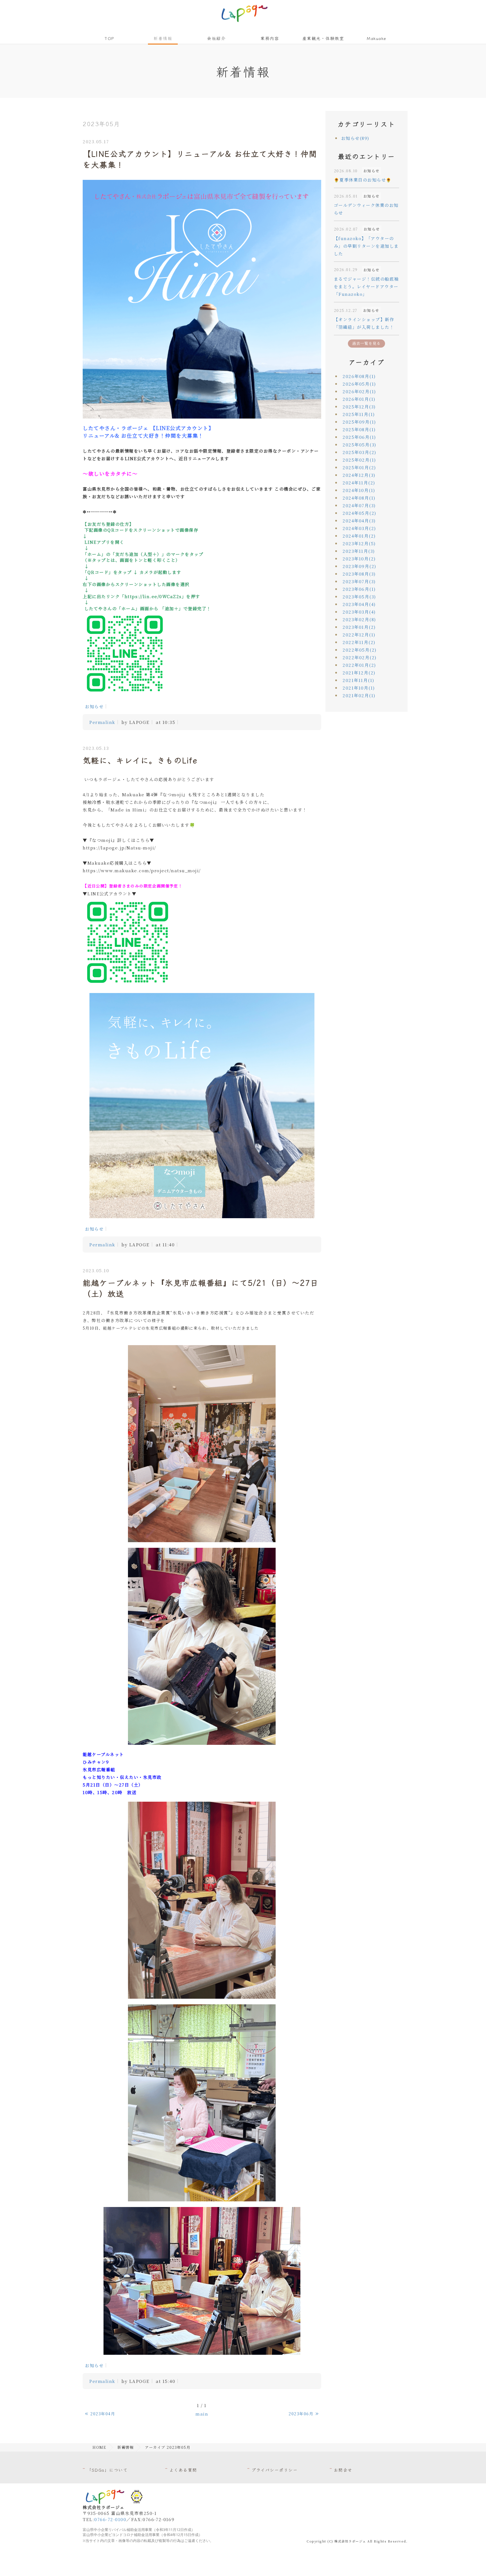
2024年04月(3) (359, 521)
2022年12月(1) (359, 635)
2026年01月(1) (359, 399)
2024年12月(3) (359, 475)
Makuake (377, 38)
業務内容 (270, 38)
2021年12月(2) (359, 673)
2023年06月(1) (359, 589)
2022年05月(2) (360, 650)
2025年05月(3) (359, 445)
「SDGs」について (107, 2470)
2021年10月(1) (359, 688)
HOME (99, 2447)
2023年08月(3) (359, 574)
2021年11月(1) (358, 680)
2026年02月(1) (359, 391)
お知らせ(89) (355, 138)
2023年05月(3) (359, 597)
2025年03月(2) (359, 452)
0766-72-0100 (110, 2519)
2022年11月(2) (359, 642)
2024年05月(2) (359, 513)
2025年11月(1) (359, 414)
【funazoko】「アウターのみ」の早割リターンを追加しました (366, 246)
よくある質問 (183, 2470)
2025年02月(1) (359, 460)
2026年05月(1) (359, 384)
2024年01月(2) (359, 536)
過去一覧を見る (366, 343)
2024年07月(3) (359, 505)
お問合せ (343, 2470)
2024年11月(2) (359, 483)
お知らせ (94, 706)
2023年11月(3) (359, 551)
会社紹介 (216, 38)
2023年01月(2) (359, 627)
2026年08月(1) (359, 376)
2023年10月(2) (359, 559)
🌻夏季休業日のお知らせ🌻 (363, 180)
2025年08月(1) (359, 429)
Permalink (102, 722)
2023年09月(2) (359, 566)
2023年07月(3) (359, 581)
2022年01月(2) (359, 665)
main (202, 2414)
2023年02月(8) (359, 619)
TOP (109, 38)
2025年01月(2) (359, 467)
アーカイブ (367, 362)
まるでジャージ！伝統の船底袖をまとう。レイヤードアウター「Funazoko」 (366, 286)
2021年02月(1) (359, 695)
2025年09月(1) (359, 422)
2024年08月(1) (359, 498)
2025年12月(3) (359, 407)
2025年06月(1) (359, 437)
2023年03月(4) (359, 612)
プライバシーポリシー (274, 2470)
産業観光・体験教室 (323, 38)
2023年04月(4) (359, 604)
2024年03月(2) (359, 528)
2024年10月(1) (359, 490)
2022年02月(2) (360, 657)
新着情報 (163, 38)
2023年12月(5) (359, 543)
